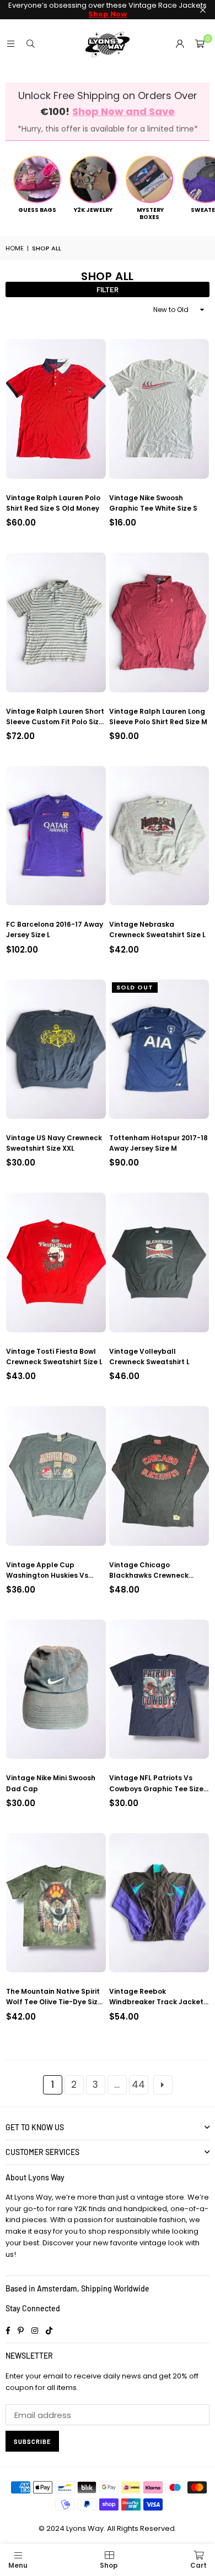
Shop (109, 2565)
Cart (198, 2565)
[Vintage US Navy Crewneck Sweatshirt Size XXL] (56, 1049)
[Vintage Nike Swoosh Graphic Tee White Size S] (159, 409)
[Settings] (180, 44)
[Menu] (10, 44)
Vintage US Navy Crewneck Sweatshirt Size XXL (54, 1143)
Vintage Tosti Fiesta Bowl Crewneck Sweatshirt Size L (54, 1357)
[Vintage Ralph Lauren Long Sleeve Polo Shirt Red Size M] (159, 622)
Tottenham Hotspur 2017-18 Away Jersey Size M (158, 1143)
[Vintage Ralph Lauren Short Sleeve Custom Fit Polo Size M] (56, 622)
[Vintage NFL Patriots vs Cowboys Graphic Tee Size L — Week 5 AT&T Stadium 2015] (159, 1689)
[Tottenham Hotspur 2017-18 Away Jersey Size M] (159, 1049)
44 (138, 2085)
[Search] (30, 44)
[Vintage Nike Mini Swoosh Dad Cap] (56, 1689)
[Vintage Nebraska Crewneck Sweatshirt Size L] (159, 836)
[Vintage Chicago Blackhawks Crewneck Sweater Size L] (159, 1476)
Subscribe (32, 2441)
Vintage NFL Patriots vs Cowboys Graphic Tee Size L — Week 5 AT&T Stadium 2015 (159, 1783)
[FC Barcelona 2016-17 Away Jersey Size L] (56, 836)
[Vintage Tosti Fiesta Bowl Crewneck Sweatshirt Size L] (56, 1262)
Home (15, 248)
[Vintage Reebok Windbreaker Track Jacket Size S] (159, 1903)
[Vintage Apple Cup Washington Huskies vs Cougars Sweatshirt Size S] (56, 1476)
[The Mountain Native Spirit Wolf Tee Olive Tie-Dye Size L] (56, 1903)
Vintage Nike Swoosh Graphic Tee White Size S (153, 503)
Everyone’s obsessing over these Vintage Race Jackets (108, 10)
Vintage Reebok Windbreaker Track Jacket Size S (156, 1997)
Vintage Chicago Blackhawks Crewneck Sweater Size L (149, 1570)
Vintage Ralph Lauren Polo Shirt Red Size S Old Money (53, 503)
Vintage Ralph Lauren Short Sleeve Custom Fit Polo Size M (55, 717)
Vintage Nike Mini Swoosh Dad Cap (51, 1783)
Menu (18, 2565)
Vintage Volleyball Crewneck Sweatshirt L (149, 1357)
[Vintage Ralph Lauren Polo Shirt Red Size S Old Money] (56, 409)
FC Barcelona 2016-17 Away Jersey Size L (55, 929)
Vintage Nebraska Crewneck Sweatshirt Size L (157, 929)
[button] (200, 44)
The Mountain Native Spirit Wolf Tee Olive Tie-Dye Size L (54, 1997)
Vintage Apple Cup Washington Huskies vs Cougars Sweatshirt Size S (53, 1570)
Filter (108, 289)
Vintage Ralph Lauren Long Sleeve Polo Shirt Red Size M (158, 717)
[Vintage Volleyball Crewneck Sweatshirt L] (159, 1262)
